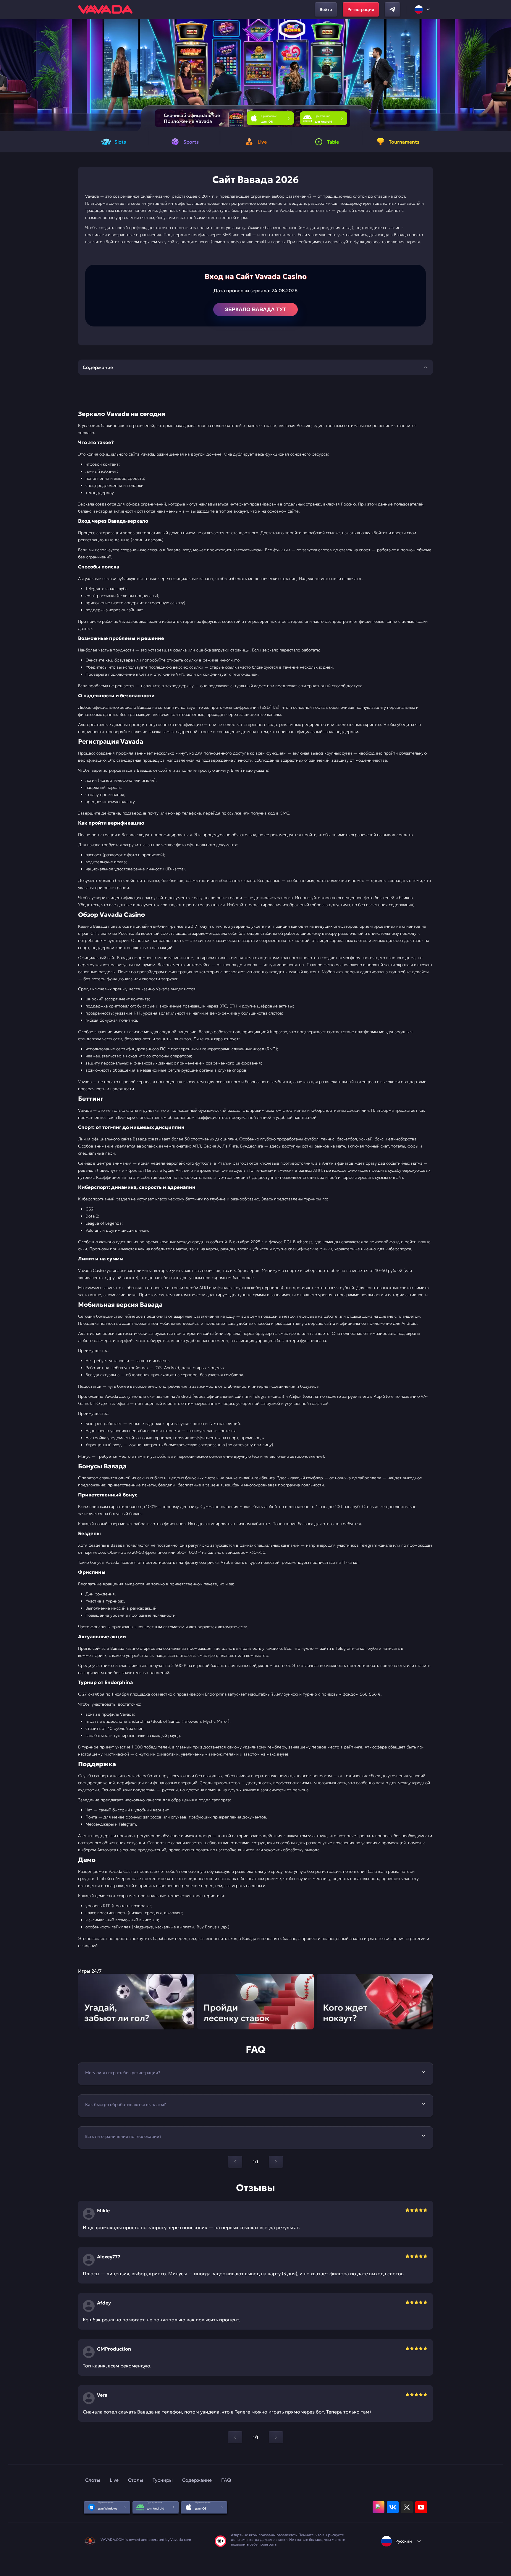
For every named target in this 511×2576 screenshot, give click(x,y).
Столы (136, 2480)
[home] (105, 9)
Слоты (93, 2480)
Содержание (197, 2480)
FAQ (226, 2480)
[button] (504, 75)
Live (114, 2480)
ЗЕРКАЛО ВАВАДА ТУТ (256, 309)
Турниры (163, 2480)
